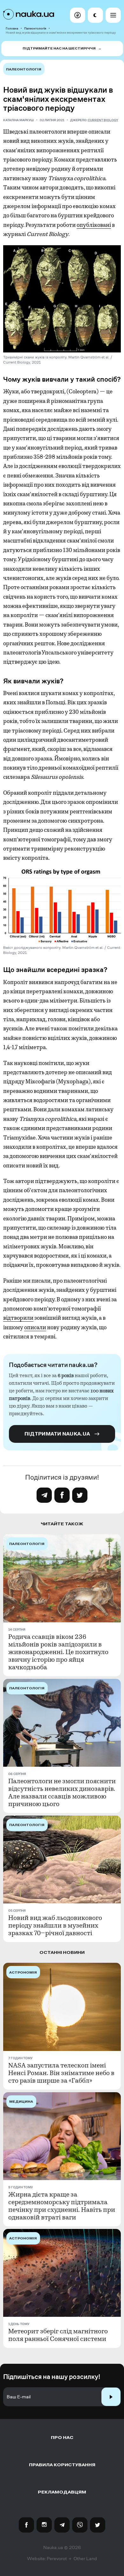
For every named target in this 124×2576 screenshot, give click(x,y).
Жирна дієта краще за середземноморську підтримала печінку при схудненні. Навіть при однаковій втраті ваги (62, 2206)
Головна (12, 28)
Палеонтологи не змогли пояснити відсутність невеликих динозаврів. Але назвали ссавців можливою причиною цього (62, 1793)
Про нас (62, 2438)
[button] (78, 15)
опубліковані (94, 225)
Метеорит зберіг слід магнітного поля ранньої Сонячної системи (58, 2335)
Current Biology (103, 120)
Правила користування (62, 2465)
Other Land (85, 2559)
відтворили (18, 1318)
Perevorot (57, 2559)
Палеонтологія (35, 28)
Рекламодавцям (62, 2492)
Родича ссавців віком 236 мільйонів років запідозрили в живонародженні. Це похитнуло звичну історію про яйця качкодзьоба (58, 1652)
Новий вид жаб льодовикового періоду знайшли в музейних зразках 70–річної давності (55, 1926)
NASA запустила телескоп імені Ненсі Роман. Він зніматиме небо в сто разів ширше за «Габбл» (61, 2073)
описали (35, 1327)
